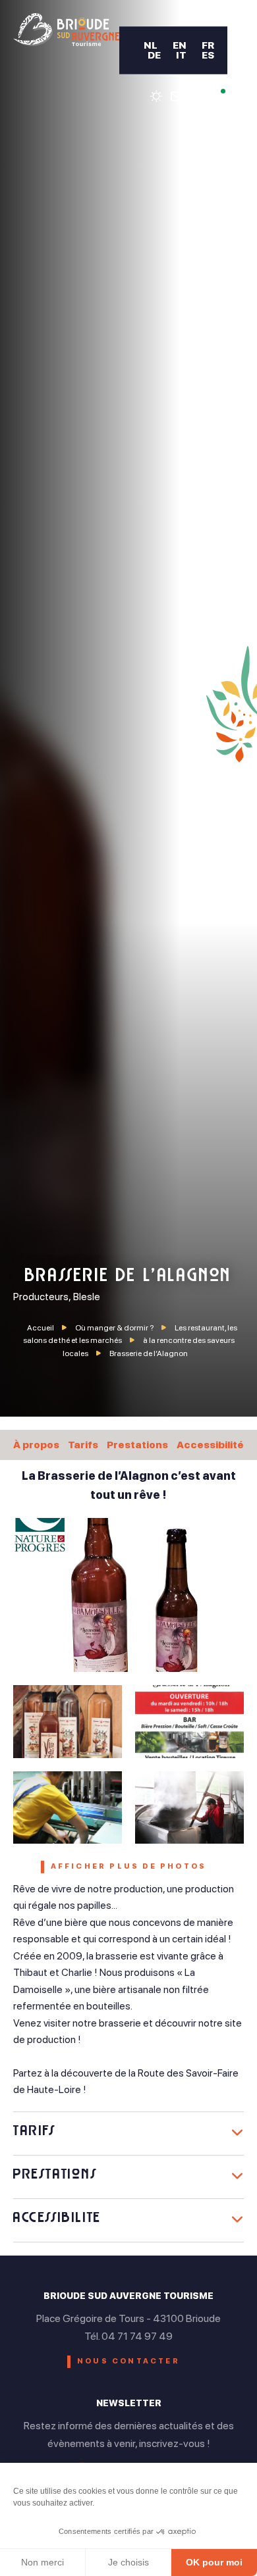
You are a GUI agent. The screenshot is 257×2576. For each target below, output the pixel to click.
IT (181, 55)
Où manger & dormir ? (115, 1328)
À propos (36, 1445)
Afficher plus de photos (129, 1866)
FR (208, 45)
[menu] (237, 59)
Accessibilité (210, 1445)
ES (208, 55)
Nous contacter (128, 2361)
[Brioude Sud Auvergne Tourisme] (66, 30)
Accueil (41, 1328)
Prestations (137, 1445)
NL (151, 45)
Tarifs (83, 1445)
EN (180, 45)
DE (154, 55)
